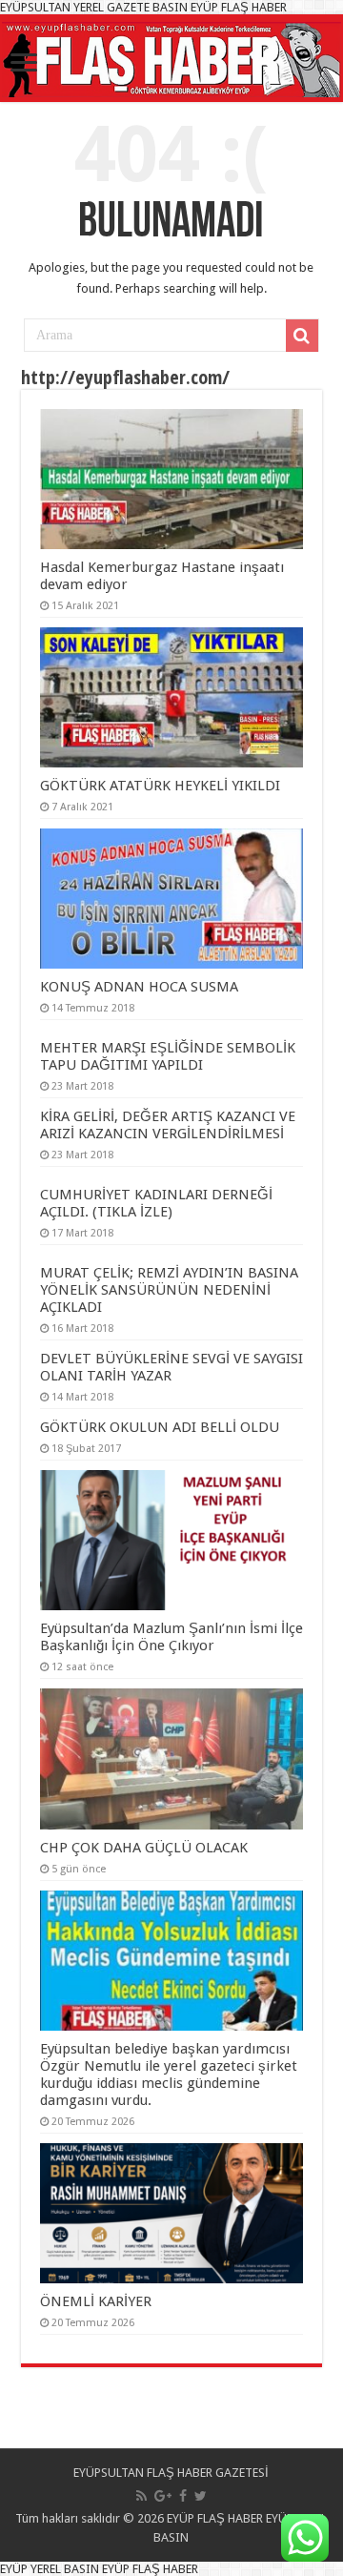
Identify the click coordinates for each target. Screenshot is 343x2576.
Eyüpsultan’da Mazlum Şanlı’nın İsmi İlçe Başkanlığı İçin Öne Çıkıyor (171, 1637)
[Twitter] (201, 2496)
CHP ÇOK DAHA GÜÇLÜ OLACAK (144, 1848)
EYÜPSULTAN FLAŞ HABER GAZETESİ (171, 2473)
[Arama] (302, 336)
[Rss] (141, 2496)
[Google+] (163, 2496)
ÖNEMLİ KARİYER (96, 2301)
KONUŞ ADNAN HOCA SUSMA (139, 987)
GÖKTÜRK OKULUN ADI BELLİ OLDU (160, 1427)
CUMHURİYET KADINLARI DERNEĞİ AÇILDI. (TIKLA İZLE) (156, 1203)
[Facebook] (183, 2496)
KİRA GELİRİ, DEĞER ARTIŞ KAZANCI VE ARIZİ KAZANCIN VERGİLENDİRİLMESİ (168, 1125)
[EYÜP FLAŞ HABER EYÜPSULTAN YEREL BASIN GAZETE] (171, 56)
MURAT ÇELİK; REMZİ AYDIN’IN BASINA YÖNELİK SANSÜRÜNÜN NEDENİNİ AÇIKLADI (169, 1290)
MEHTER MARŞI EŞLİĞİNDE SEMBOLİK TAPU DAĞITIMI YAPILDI (168, 1056)
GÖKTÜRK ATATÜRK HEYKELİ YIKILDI (160, 786)
